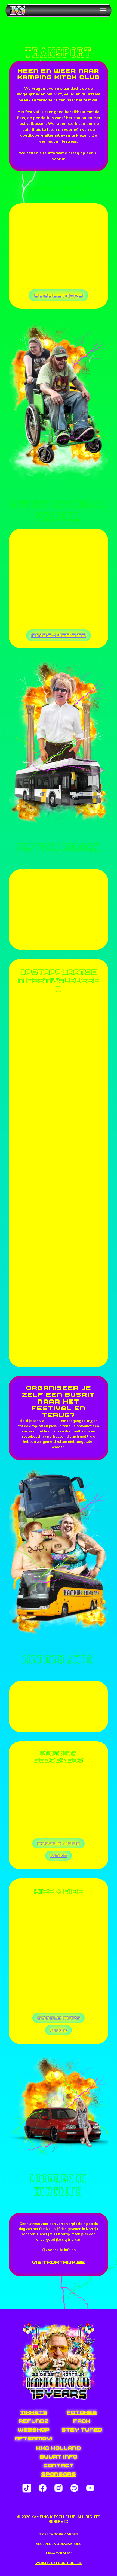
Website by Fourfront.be (59, 2563)
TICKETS (76, 1800)
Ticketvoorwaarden (59, 2534)
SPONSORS (59, 2474)
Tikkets (34, 2412)
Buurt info (59, 2457)
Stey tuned (82, 2430)
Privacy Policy (59, 2554)
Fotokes (82, 2412)
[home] (25, 11)
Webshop (33, 2430)
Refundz (34, 2421)
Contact (59, 2465)
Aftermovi (33, 2438)
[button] (102, 11)
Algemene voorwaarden (59, 2544)
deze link (53, 1421)
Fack (82, 2421)
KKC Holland (59, 2448)
